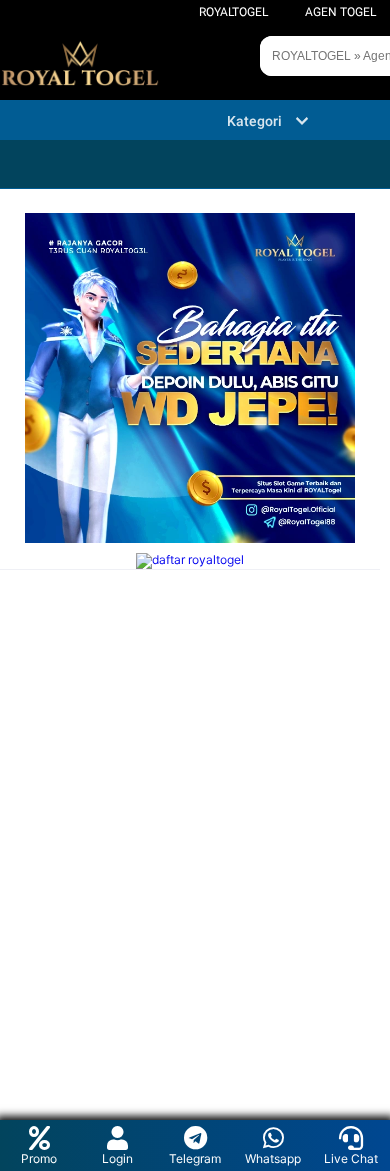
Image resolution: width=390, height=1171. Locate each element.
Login (117, 1158)
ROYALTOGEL (233, 12)
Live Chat (351, 1158)
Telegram (195, 1158)
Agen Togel (340, 12)
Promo (39, 1158)
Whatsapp (273, 1158)
